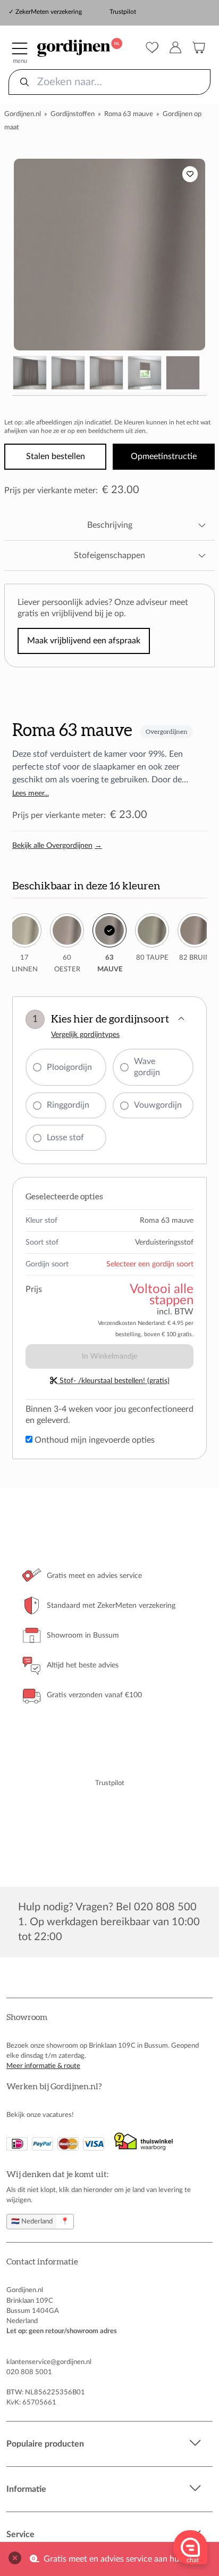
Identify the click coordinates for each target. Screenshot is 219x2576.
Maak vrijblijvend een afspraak (84, 641)
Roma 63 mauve (129, 114)
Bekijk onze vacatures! (40, 2115)
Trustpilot (123, 12)
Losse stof (65, 1138)
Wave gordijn (147, 1067)
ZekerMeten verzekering (49, 12)
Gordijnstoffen (73, 114)
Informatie (26, 2489)
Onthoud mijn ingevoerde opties (94, 1440)
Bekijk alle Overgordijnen (57, 846)
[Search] (24, 82)
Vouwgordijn (158, 1105)
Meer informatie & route (43, 2066)
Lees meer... (31, 794)
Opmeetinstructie (164, 456)
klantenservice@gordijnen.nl (49, 2362)
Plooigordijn (69, 1067)
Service (20, 2534)
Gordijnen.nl (23, 114)
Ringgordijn (68, 1105)
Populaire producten (45, 2444)
